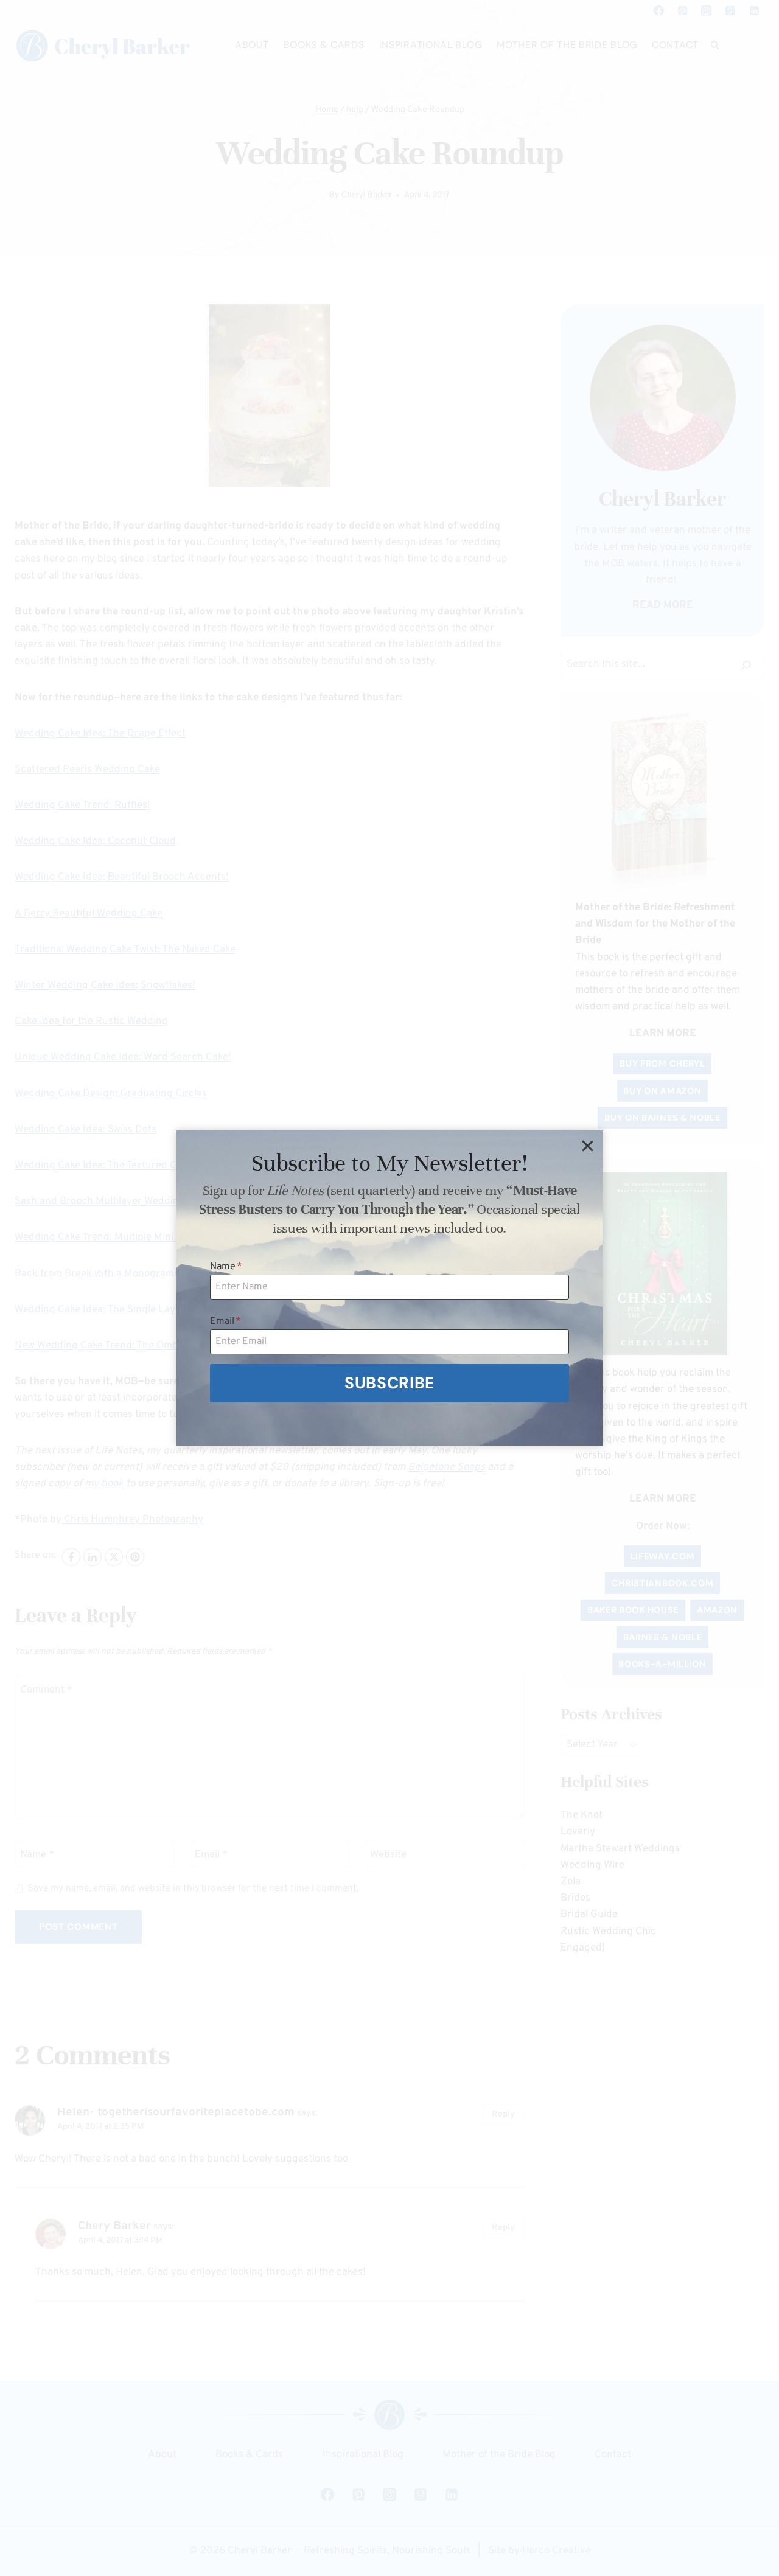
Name (226, 1267)
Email (225, 1321)
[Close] (587, 1146)
